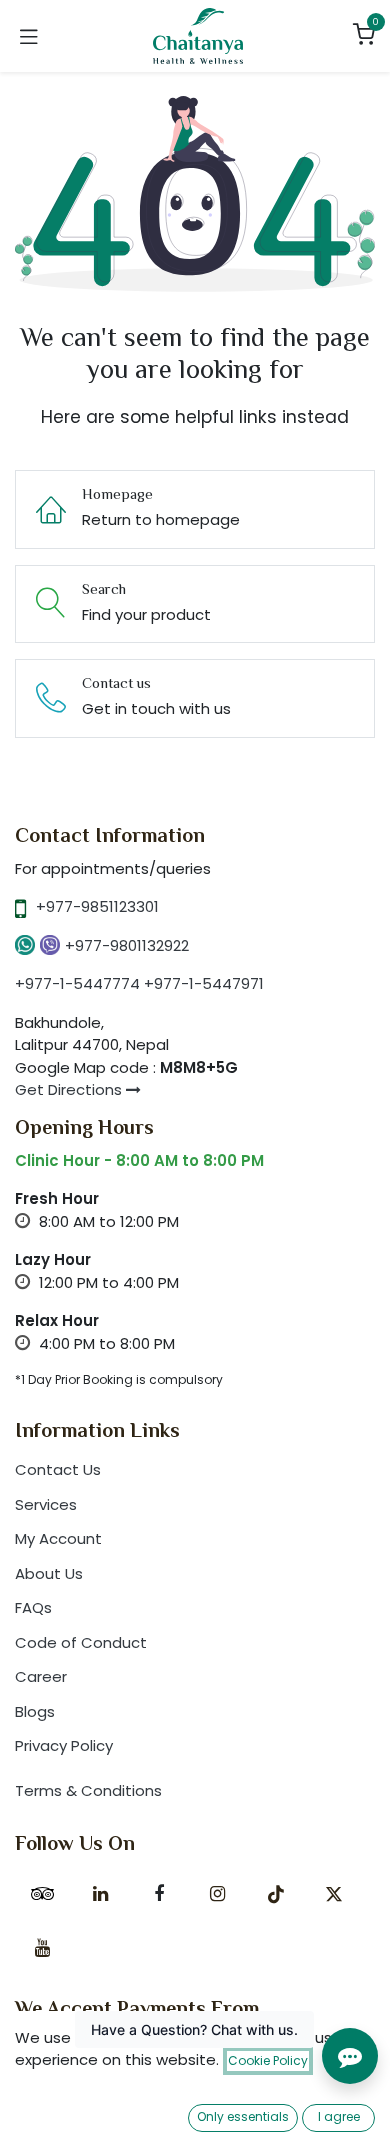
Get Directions (70, 1089)
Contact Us (58, 1469)
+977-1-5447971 (204, 983)
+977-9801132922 (127, 945)
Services (46, 1504)
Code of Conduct (81, 1642)
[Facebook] (159, 1894)
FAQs (33, 1607)
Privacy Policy (64, 1745)
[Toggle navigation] (29, 36)
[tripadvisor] (42, 1894)
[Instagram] (217, 1894)
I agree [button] (339, 2116)
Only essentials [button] (243, 2116)
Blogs (35, 1711)
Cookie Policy (268, 2060)
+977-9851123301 (97, 906)
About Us (49, 1573)
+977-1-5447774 (77, 983)
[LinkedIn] (101, 1894)
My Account (58, 1538)
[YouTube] (42, 1948)
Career (41, 1676)
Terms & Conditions (88, 1790)
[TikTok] (276, 1894)
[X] (334, 1894)
